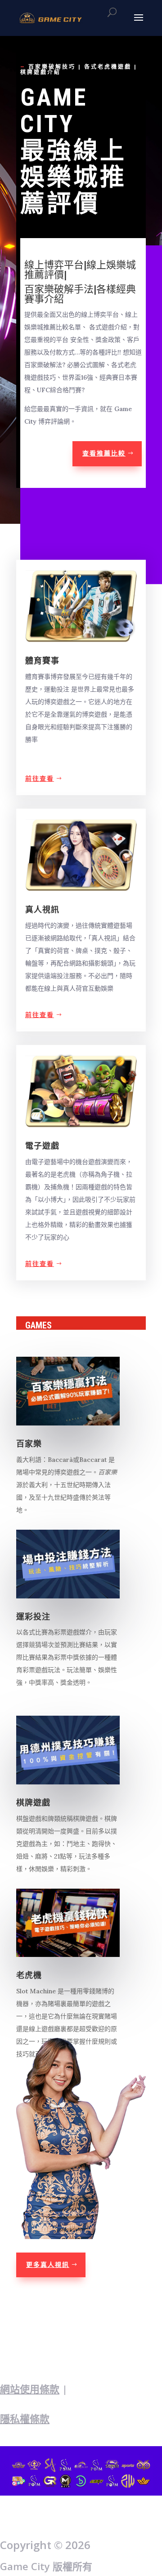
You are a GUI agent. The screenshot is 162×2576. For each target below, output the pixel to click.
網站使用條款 (30, 2389)
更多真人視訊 (48, 2265)
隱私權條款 (25, 2418)
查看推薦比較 (104, 453)
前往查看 (40, 779)
